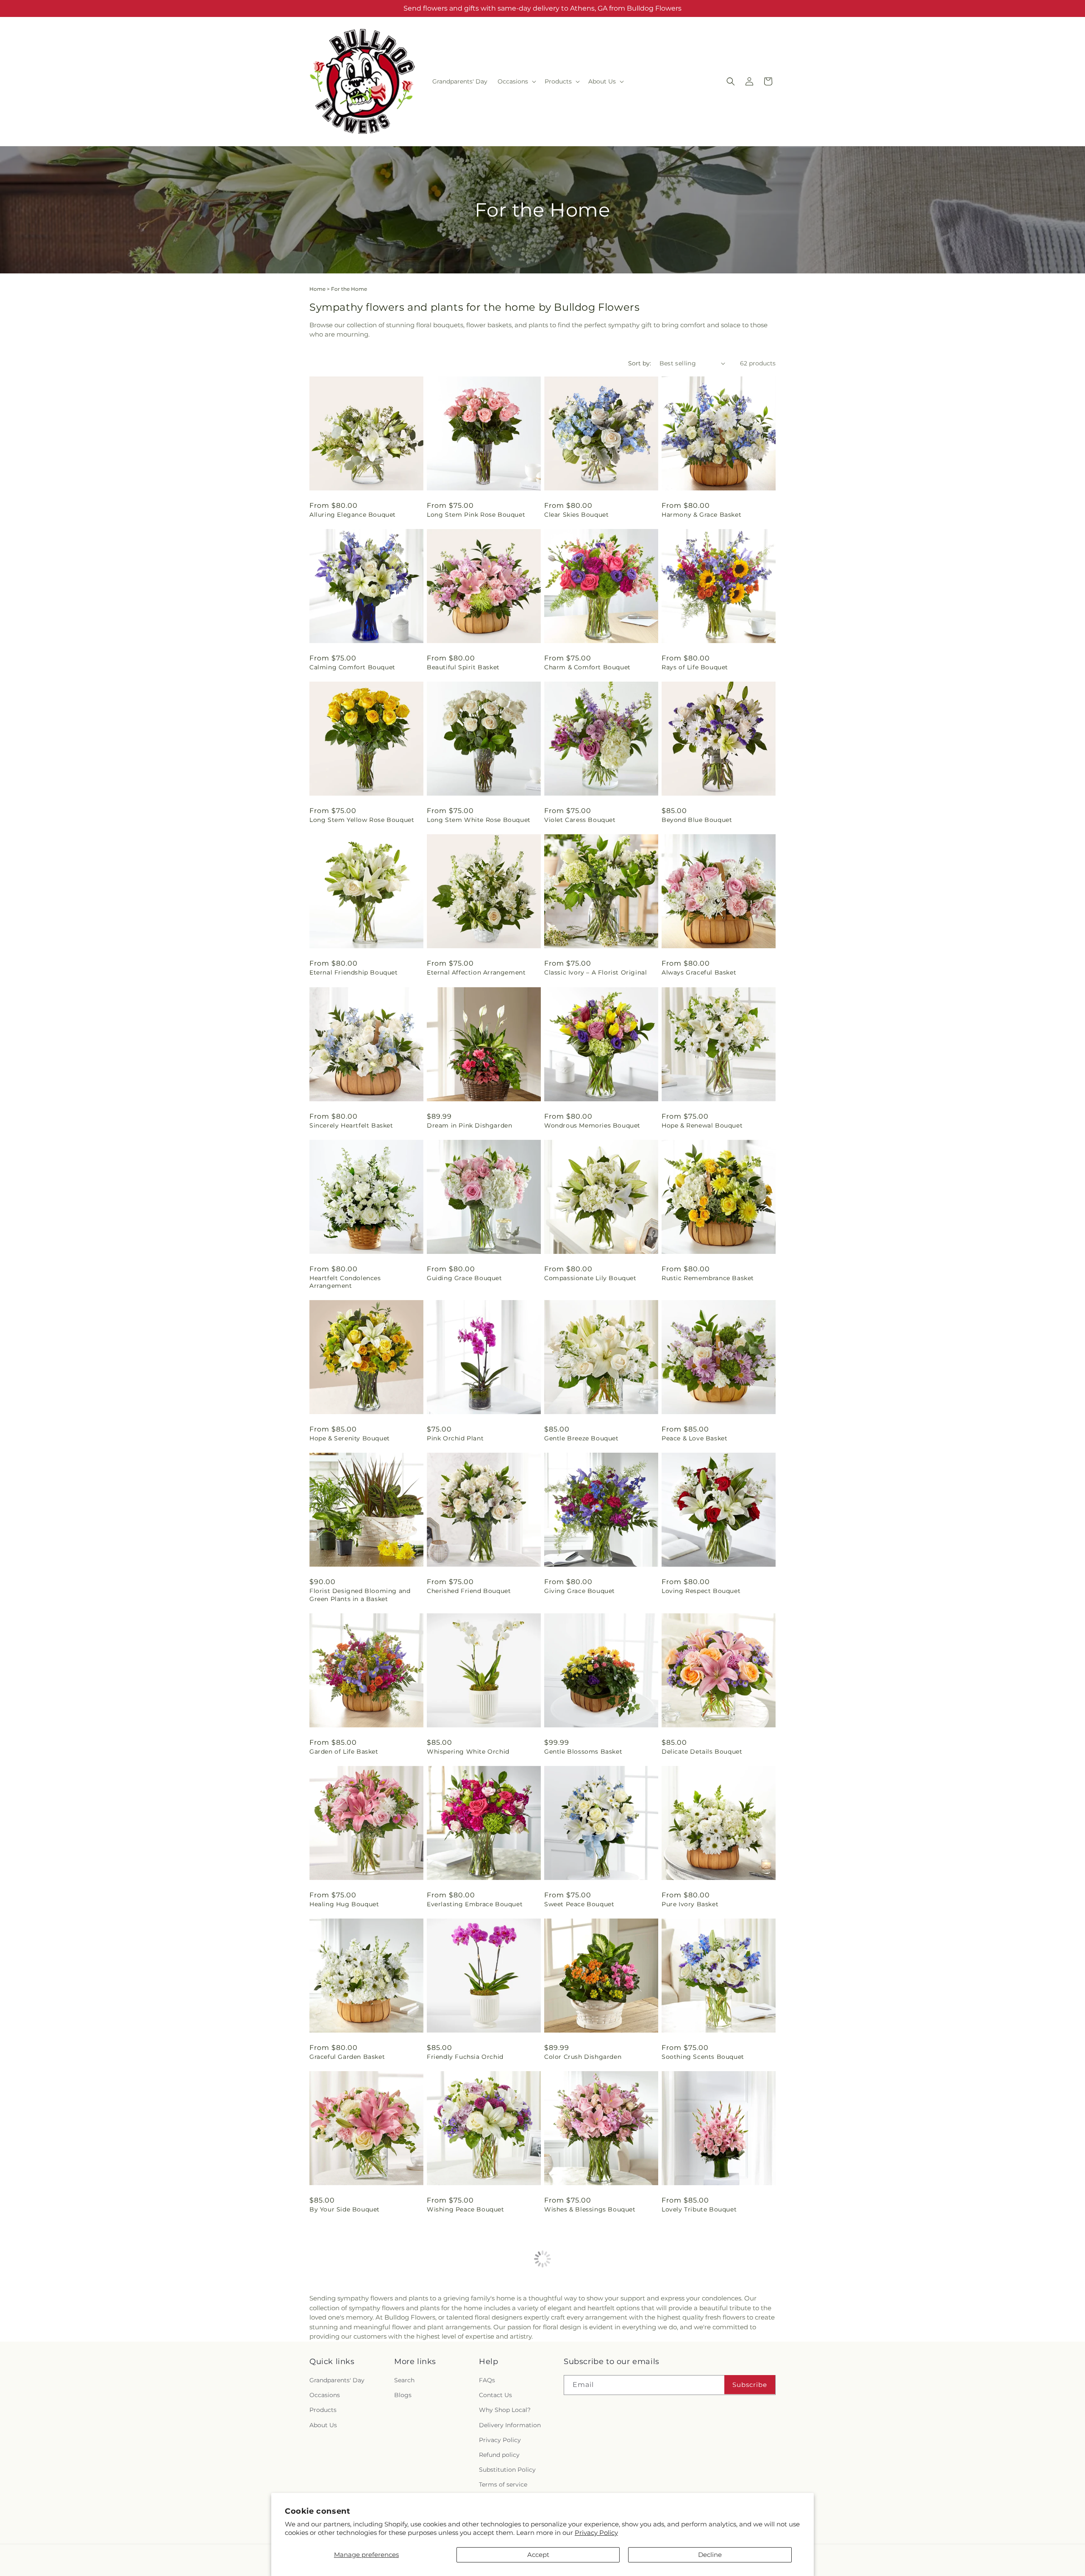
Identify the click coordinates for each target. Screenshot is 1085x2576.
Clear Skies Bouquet (576, 515)
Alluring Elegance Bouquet (353, 515)
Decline (710, 2555)
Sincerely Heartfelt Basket (351, 1125)
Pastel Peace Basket (576, 2362)
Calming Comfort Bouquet (352, 667)
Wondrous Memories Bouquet (592, 1125)
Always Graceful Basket (699, 972)
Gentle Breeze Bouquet (581, 1438)
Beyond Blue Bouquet (697, 820)
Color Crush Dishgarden (583, 2057)
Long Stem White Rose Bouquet (479, 820)
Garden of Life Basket (344, 1752)
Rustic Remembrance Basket (708, 1278)
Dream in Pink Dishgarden (469, 1125)
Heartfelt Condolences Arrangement (345, 1282)
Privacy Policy (596, 2533)
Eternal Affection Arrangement (476, 972)
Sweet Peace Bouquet (579, 1904)
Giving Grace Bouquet (580, 1591)
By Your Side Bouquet (345, 2209)
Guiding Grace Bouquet (465, 1278)
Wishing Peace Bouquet (466, 2209)
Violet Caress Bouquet (580, 820)
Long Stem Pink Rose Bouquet (476, 515)
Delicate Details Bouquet (702, 1752)
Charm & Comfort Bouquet (587, 667)
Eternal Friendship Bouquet (354, 972)
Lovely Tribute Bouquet (699, 2209)
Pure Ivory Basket (690, 1904)
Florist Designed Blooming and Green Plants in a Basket (360, 1595)
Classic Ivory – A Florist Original (595, 972)
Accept (538, 2555)
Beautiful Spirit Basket (463, 667)
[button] (516, 81)
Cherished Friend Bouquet (469, 1591)
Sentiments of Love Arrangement (363, 2362)
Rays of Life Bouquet (695, 667)
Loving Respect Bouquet (701, 1591)
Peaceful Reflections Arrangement (716, 2362)
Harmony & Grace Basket (701, 515)
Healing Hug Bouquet (344, 1904)
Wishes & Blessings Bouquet (590, 2209)
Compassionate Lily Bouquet (590, 1278)
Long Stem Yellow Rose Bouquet (362, 820)
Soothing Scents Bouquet (703, 2057)
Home (317, 289)
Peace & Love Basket (694, 1438)
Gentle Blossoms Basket (583, 1752)
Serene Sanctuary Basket (467, 2362)
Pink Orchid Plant (455, 1438)
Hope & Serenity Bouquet (350, 1438)
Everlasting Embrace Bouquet (475, 1904)
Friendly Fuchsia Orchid (465, 2057)
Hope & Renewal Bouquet (702, 1125)
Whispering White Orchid (468, 1752)
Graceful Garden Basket (347, 2057)
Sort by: (640, 363)
